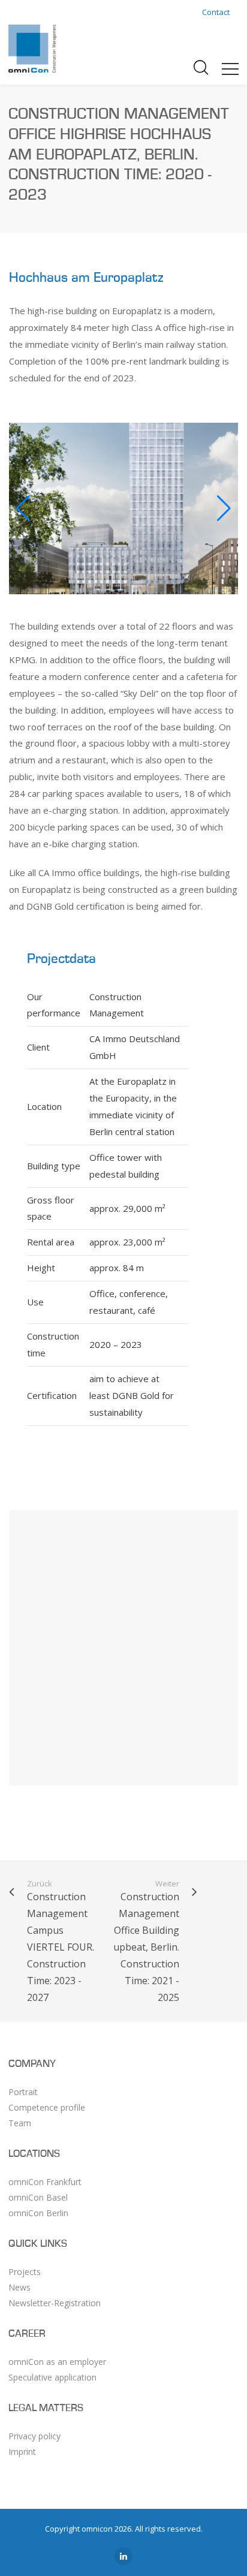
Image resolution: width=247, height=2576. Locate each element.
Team (20, 2123)
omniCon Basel (38, 2197)
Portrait (23, 2092)
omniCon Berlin (38, 2213)
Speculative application (52, 2377)
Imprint (22, 2452)
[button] (224, 508)
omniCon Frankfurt (45, 2182)
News (19, 2287)
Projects (25, 2272)
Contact (216, 12)
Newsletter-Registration (55, 2303)
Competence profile (47, 2107)
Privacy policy (34, 2436)
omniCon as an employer (57, 2362)
